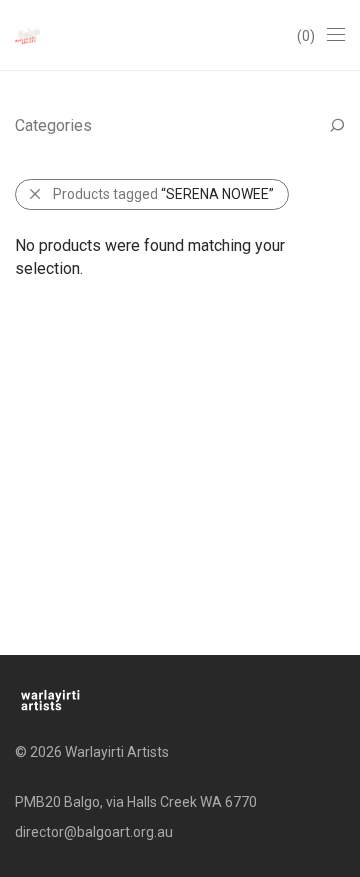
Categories (53, 125)
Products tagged (163, 194)
